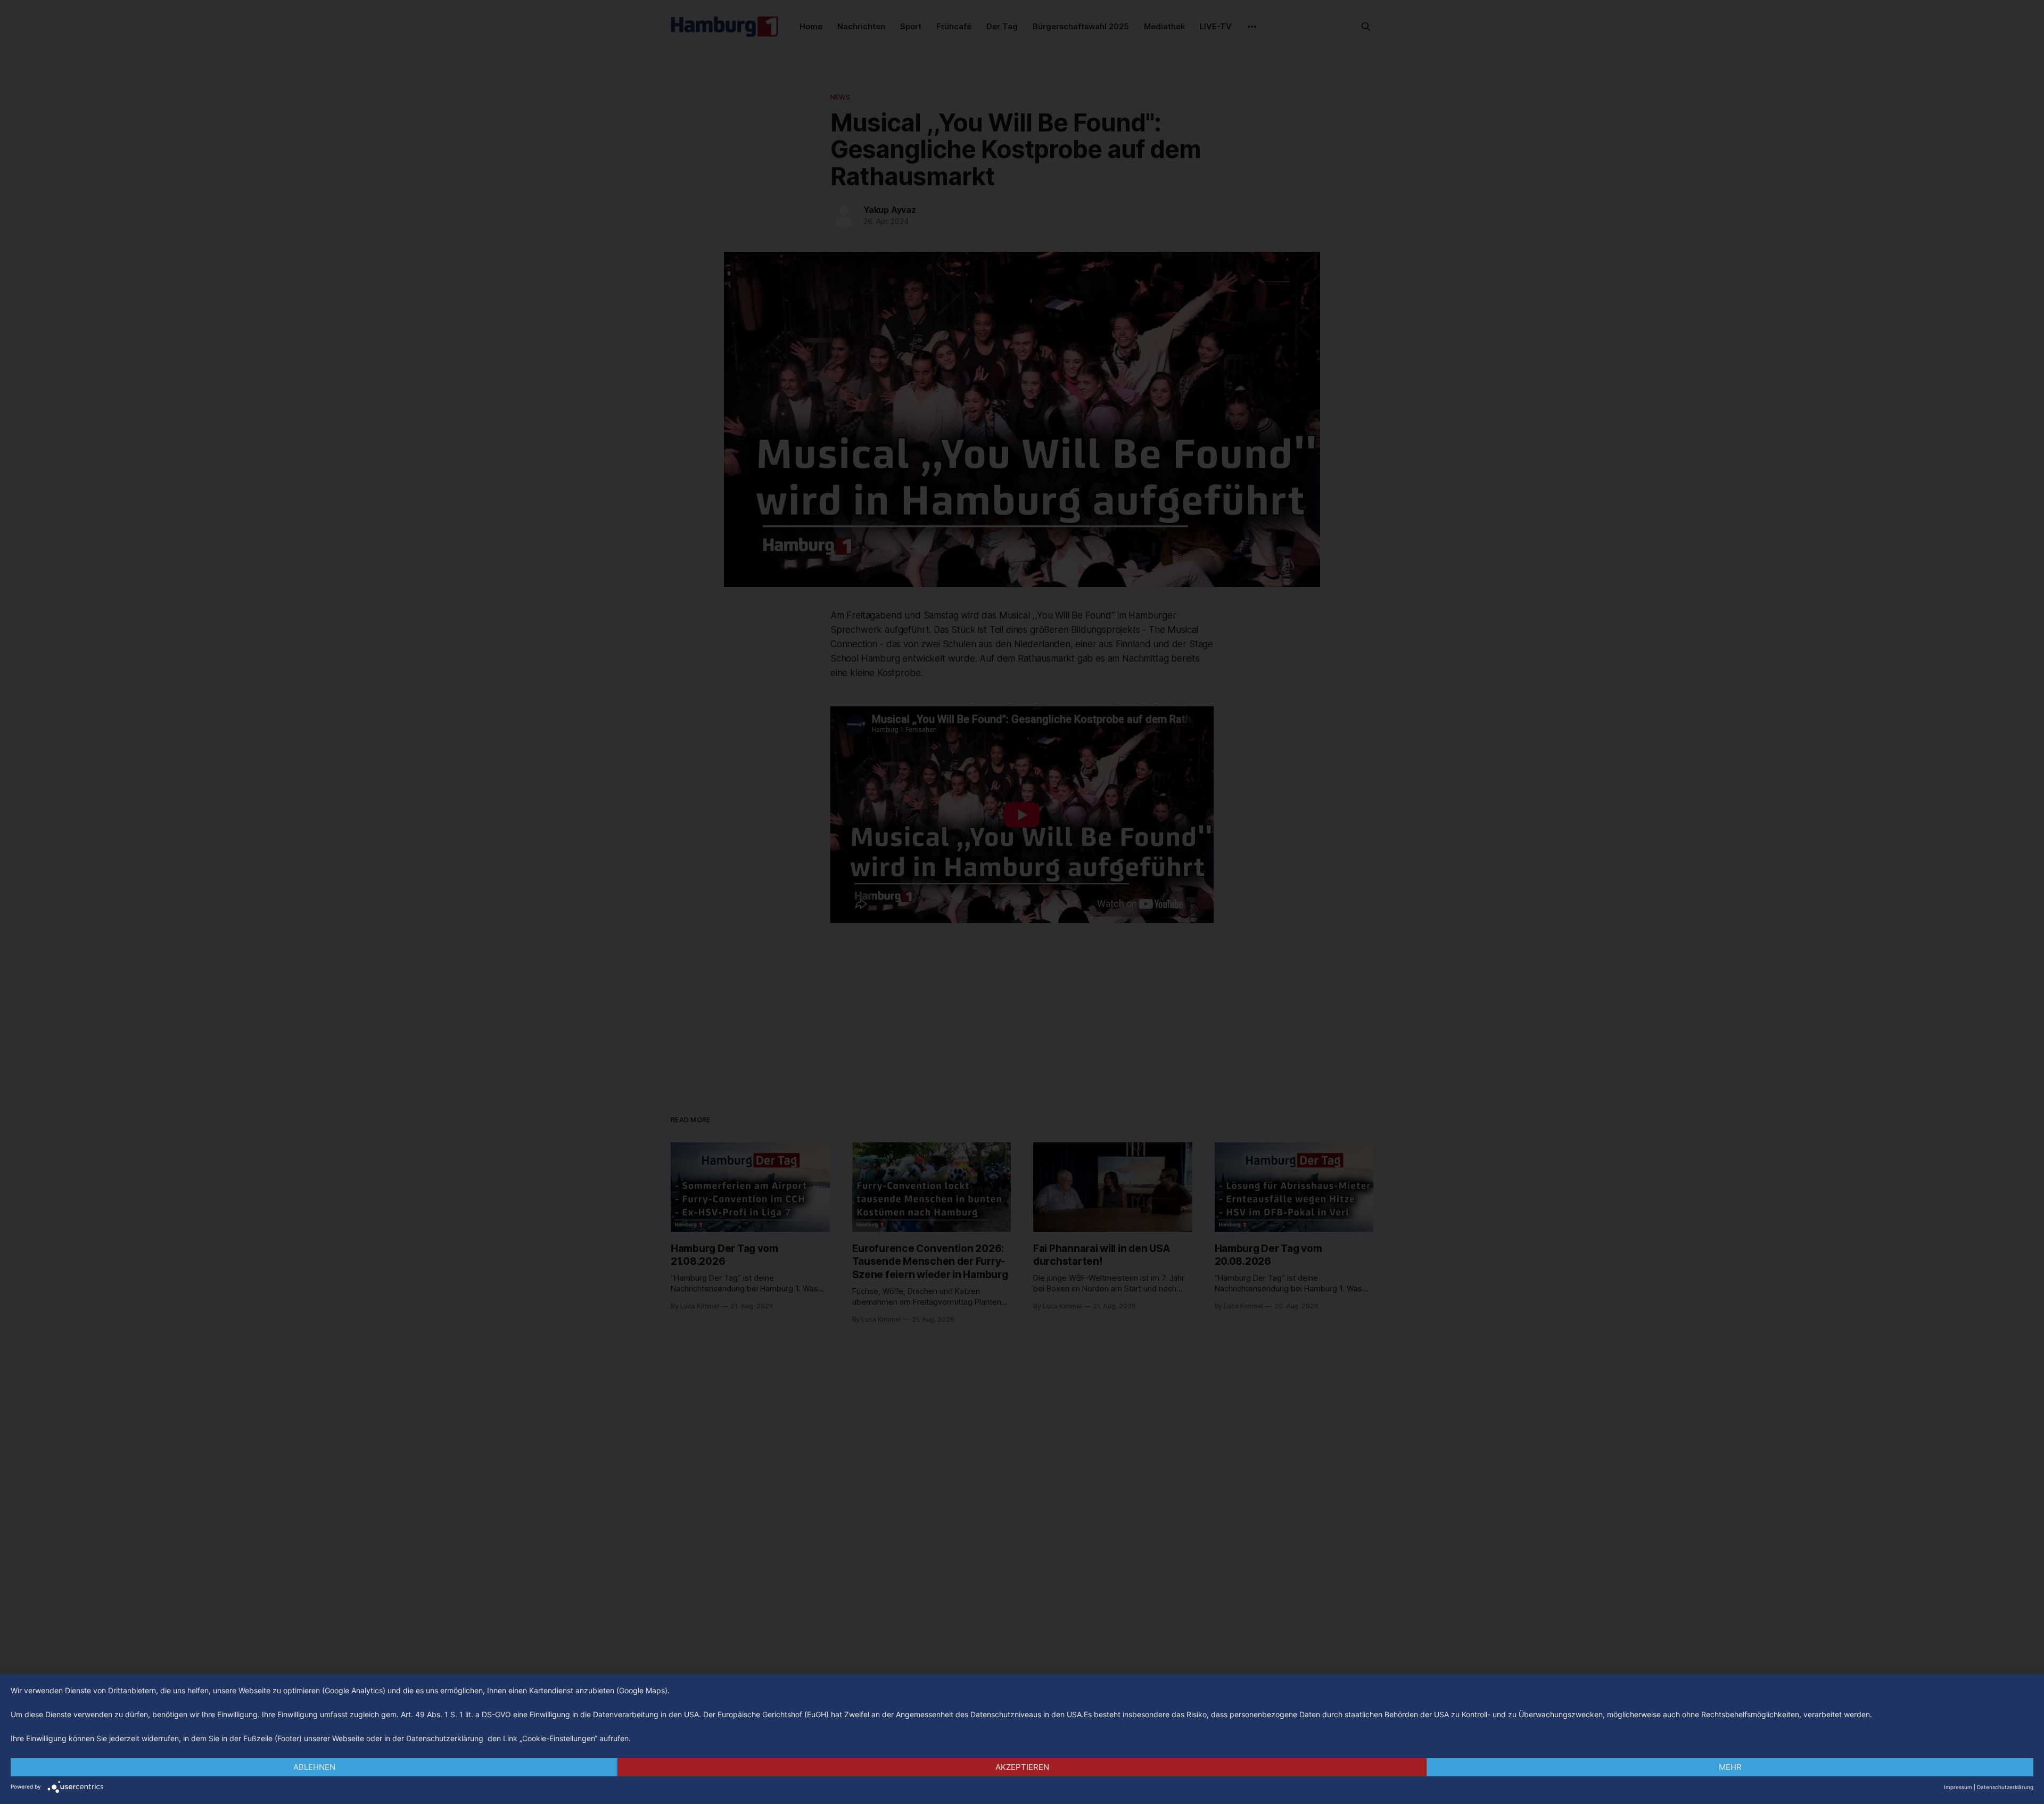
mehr (1730, 1767)
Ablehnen (314, 1767)
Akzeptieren (1022, 1767)
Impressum (1958, 1787)
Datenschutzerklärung (2005, 1787)
